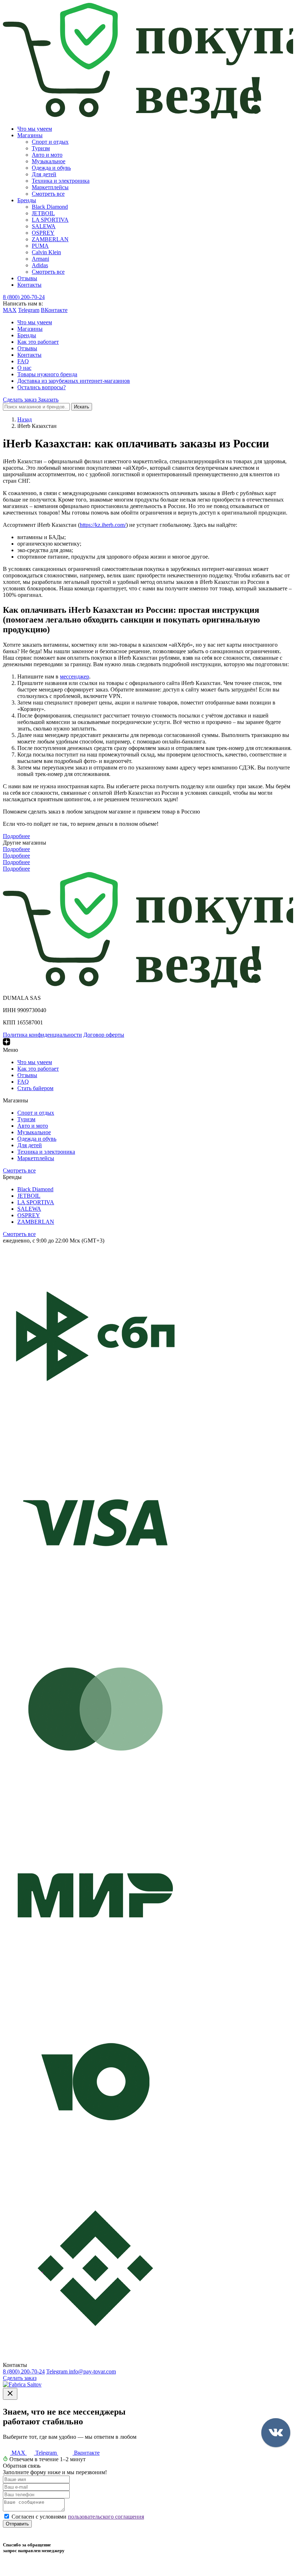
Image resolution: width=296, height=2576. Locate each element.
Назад (25, 419)
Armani (40, 259)
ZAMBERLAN (50, 239)
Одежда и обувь (51, 168)
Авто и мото (47, 155)
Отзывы (27, 278)
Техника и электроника (61, 181)
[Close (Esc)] (10, 2394)
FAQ (23, 361)
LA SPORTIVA (50, 220)
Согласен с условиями (78, 2517)
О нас (24, 368)
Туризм (41, 148)
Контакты (29, 285)
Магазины (30, 135)
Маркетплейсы (50, 187)
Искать (82, 407)
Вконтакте (86, 2453)
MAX (10, 310)
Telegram (29, 310)
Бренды (27, 200)
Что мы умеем (35, 129)
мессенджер (75, 676)
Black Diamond (50, 207)
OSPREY (43, 233)
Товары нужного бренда (47, 374)
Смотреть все (48, 194)
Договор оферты (104, 1035)
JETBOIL (43, 213)
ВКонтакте (54, 310)
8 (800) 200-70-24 (24, 297)
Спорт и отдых (50, 142)
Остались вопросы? (42, 387)
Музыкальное (49, 161)
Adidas (40, 265)
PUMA (40, 246)
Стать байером (35, 1088)
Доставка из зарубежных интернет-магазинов (74, 381)
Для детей (44, 174)
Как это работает (38, 342)
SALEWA (44, 226)
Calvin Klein (46, 252)
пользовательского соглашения (106, 2517)
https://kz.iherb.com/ (103, 525)
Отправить (17, 2524)
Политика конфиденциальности (42, 1035)
